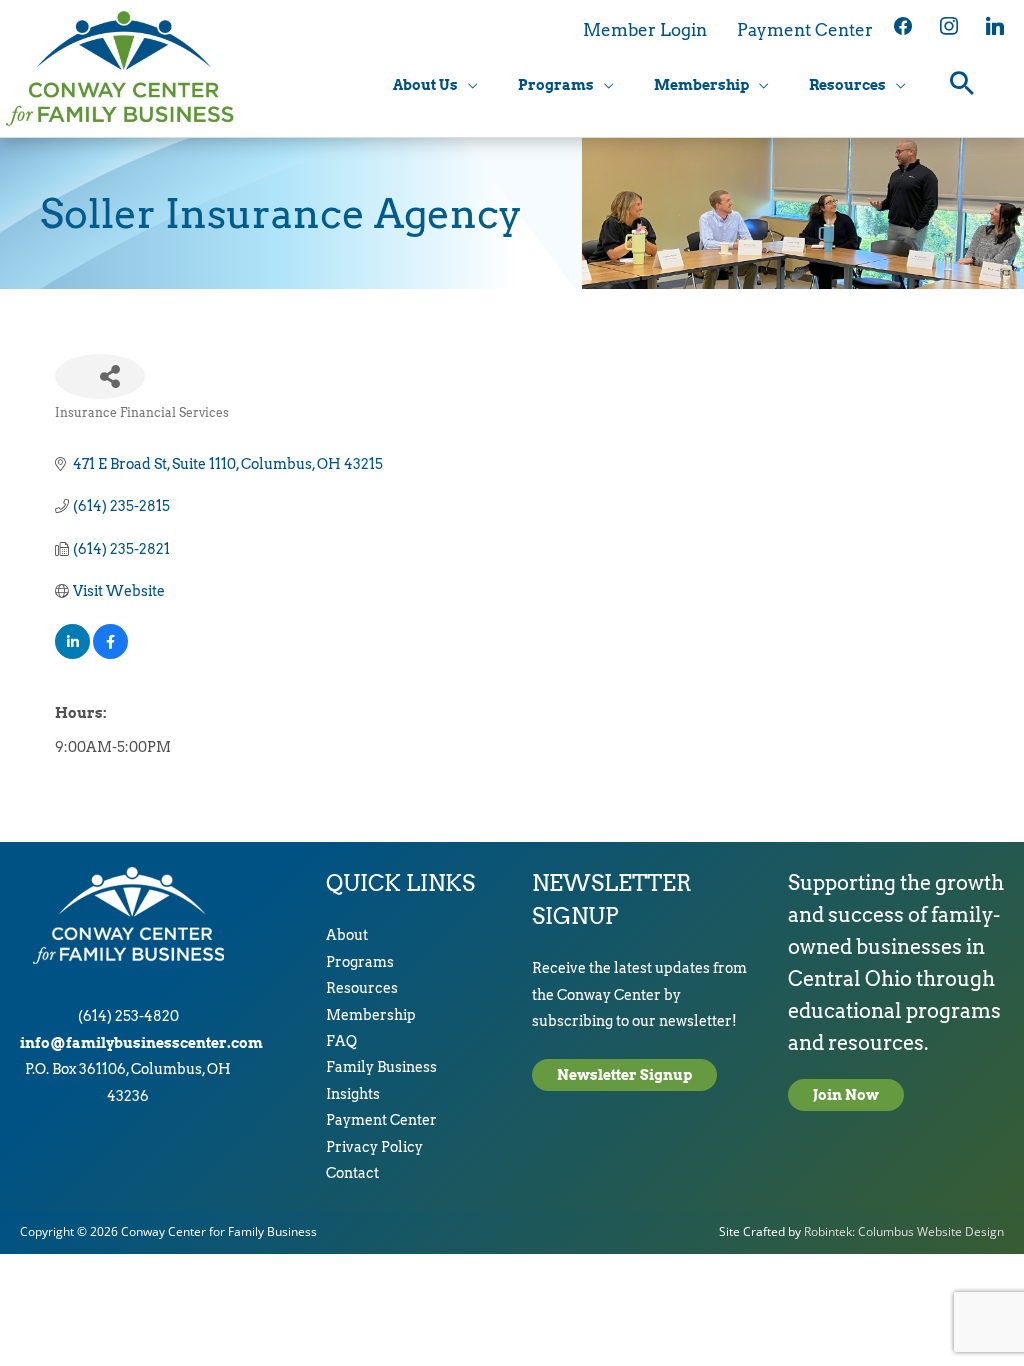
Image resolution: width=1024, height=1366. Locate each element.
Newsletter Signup (624, 1075)
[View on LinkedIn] (72, 654)
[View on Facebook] (110, 654)
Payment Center (381, 1120)
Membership (371, 1015)
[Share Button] (100, 376)
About (347, 935)
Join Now (846, 1095)
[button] (962, 85)
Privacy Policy (374, 1147)
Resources (362, 988)
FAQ (341, 1041)
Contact (352, 1173)
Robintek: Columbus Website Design (904, 1231)
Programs (360, 962)
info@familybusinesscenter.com (141, 1043)
